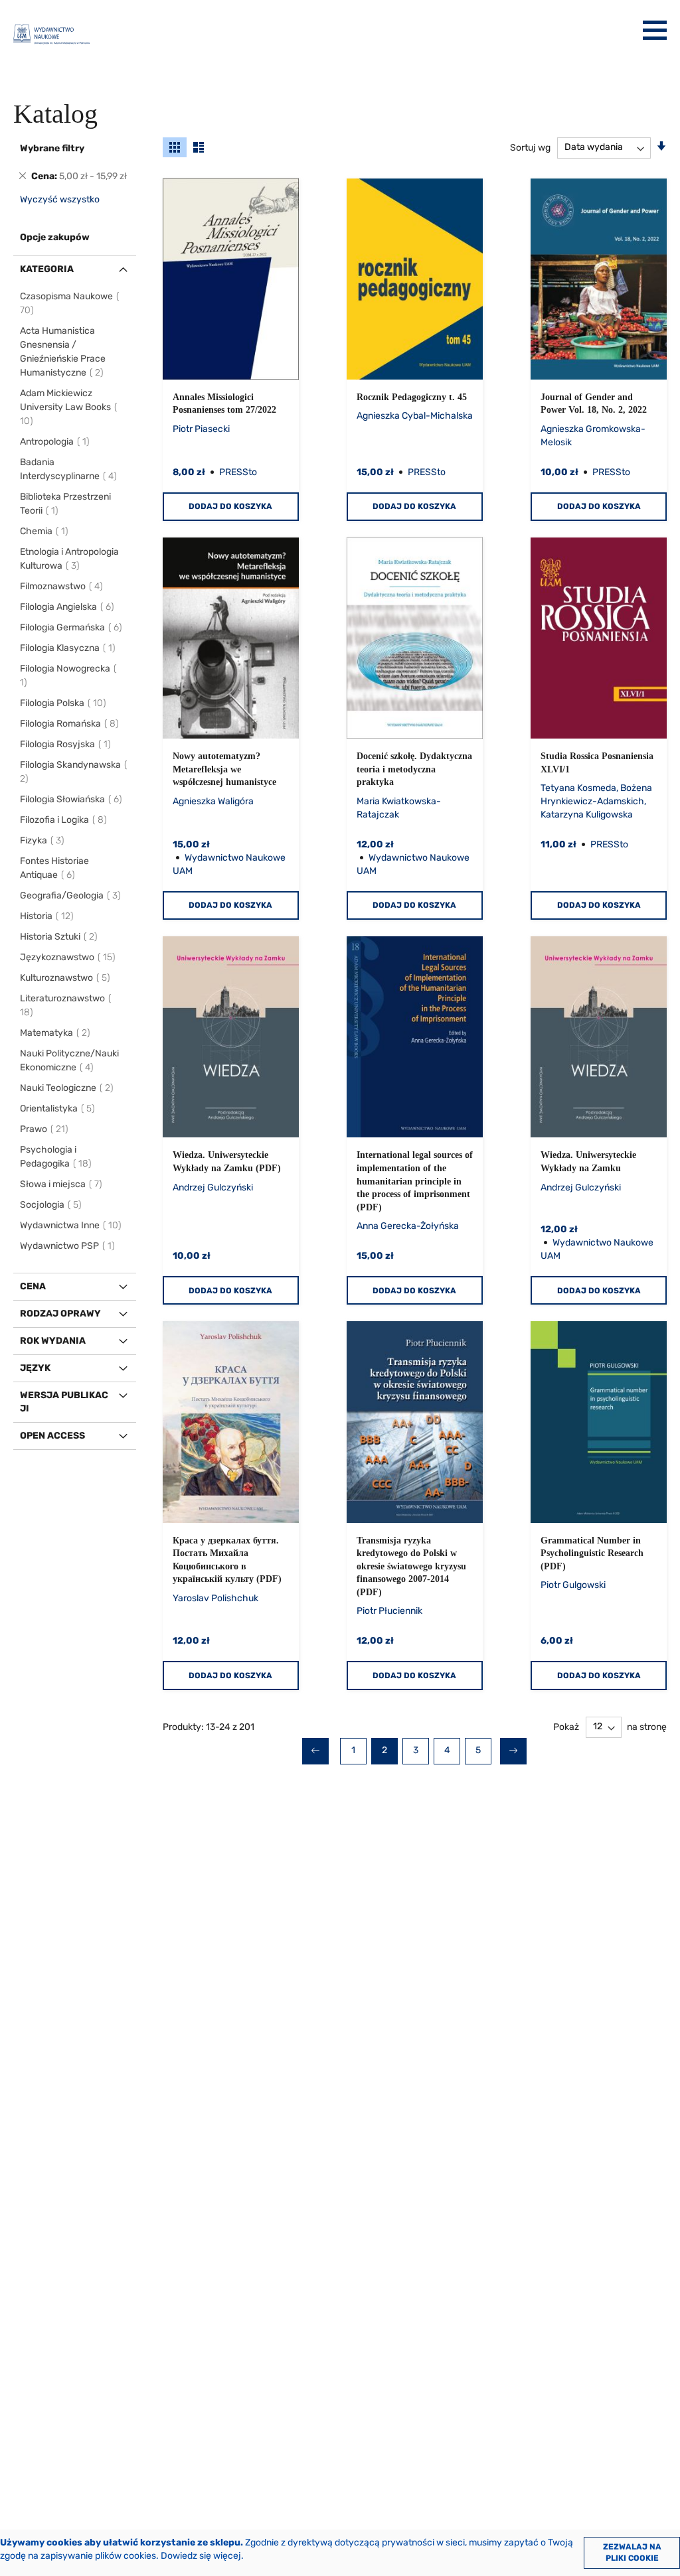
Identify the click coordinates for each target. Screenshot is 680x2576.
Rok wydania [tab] (53, 1341)
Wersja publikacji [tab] (64, 1402)
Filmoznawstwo (62, 586)
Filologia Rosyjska (66, 744)
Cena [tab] (33, 1286)
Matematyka (56, 1033)
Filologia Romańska (70, 724)
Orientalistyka (58, 1109)
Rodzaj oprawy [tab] (60, 1314)
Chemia (45, 531)
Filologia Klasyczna (68, 648)
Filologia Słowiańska (72, 799)
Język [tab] (35, 1368)
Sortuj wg (530, 147)
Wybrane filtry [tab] (52, 148)
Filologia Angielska (68, 607)
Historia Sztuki (59, 937)
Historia (47, 916)
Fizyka (43, 840)
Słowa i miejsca (62, 1184)
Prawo (45, 1129)
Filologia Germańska (72, 627)
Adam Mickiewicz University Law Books (65, 407)
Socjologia (51, 1205)
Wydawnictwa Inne (71, 1225)
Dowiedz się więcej (201, 2556)
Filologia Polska (64, 703)
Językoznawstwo (68, 957)
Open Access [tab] (52, 1436)
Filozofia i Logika (64, 820)
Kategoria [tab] (47, 269)
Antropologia (55, 442)
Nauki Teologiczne (67, 1088)
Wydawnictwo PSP (68, 1246)
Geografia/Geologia (71, 895)
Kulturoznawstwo (66, 978)
